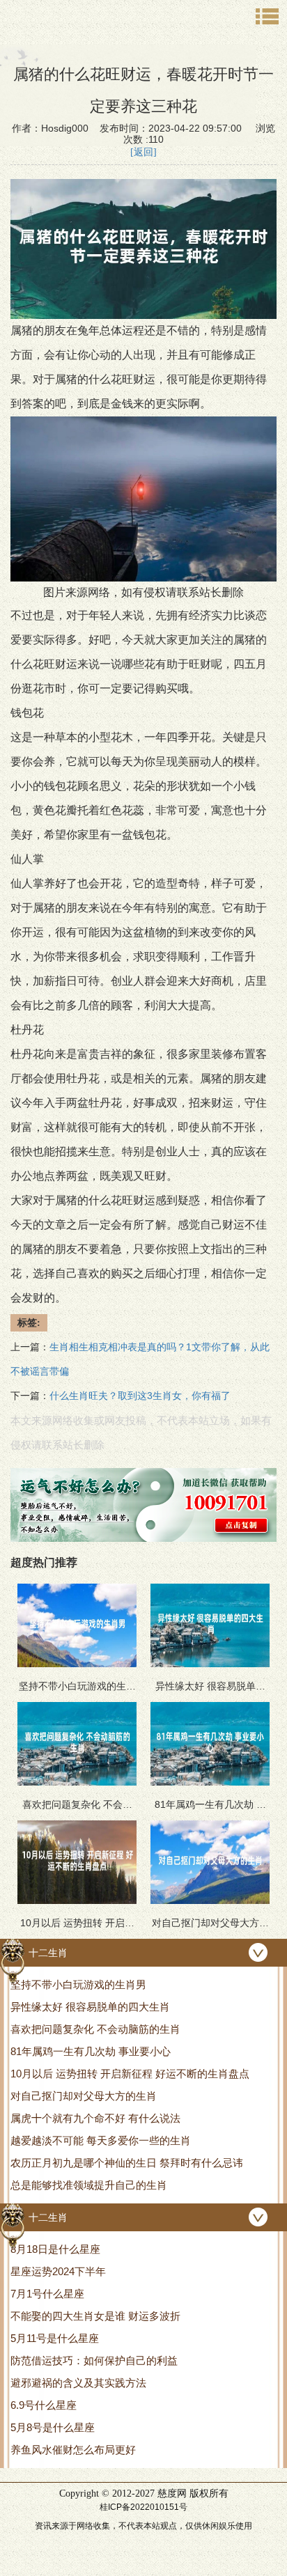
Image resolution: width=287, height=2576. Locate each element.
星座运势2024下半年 (58, 2271)
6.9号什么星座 (44, 2405)
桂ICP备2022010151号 (143, 2507)
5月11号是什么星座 (55, 2338)
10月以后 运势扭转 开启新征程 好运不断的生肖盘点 (130, 2074)
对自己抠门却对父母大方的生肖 (84, 2096)
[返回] (143, 152)
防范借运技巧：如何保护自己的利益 (94, 2360)
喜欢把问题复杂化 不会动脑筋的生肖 (95, 2029)
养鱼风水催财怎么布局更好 (73, 2450)
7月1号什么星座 (47, 2294)
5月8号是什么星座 (53, 2427)
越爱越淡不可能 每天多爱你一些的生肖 (101, 2140)
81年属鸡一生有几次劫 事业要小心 (91, 2051)
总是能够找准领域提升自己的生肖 (89, 2185)
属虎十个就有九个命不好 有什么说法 (95, 2118)
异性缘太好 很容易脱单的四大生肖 (90, 2007)
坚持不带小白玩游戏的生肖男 (78, 1984)
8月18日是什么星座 (55, 2249)
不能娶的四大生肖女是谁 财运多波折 (95, 2316)
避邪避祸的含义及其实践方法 (78, 2383)
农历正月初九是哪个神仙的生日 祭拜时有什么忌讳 (127, 2163)
